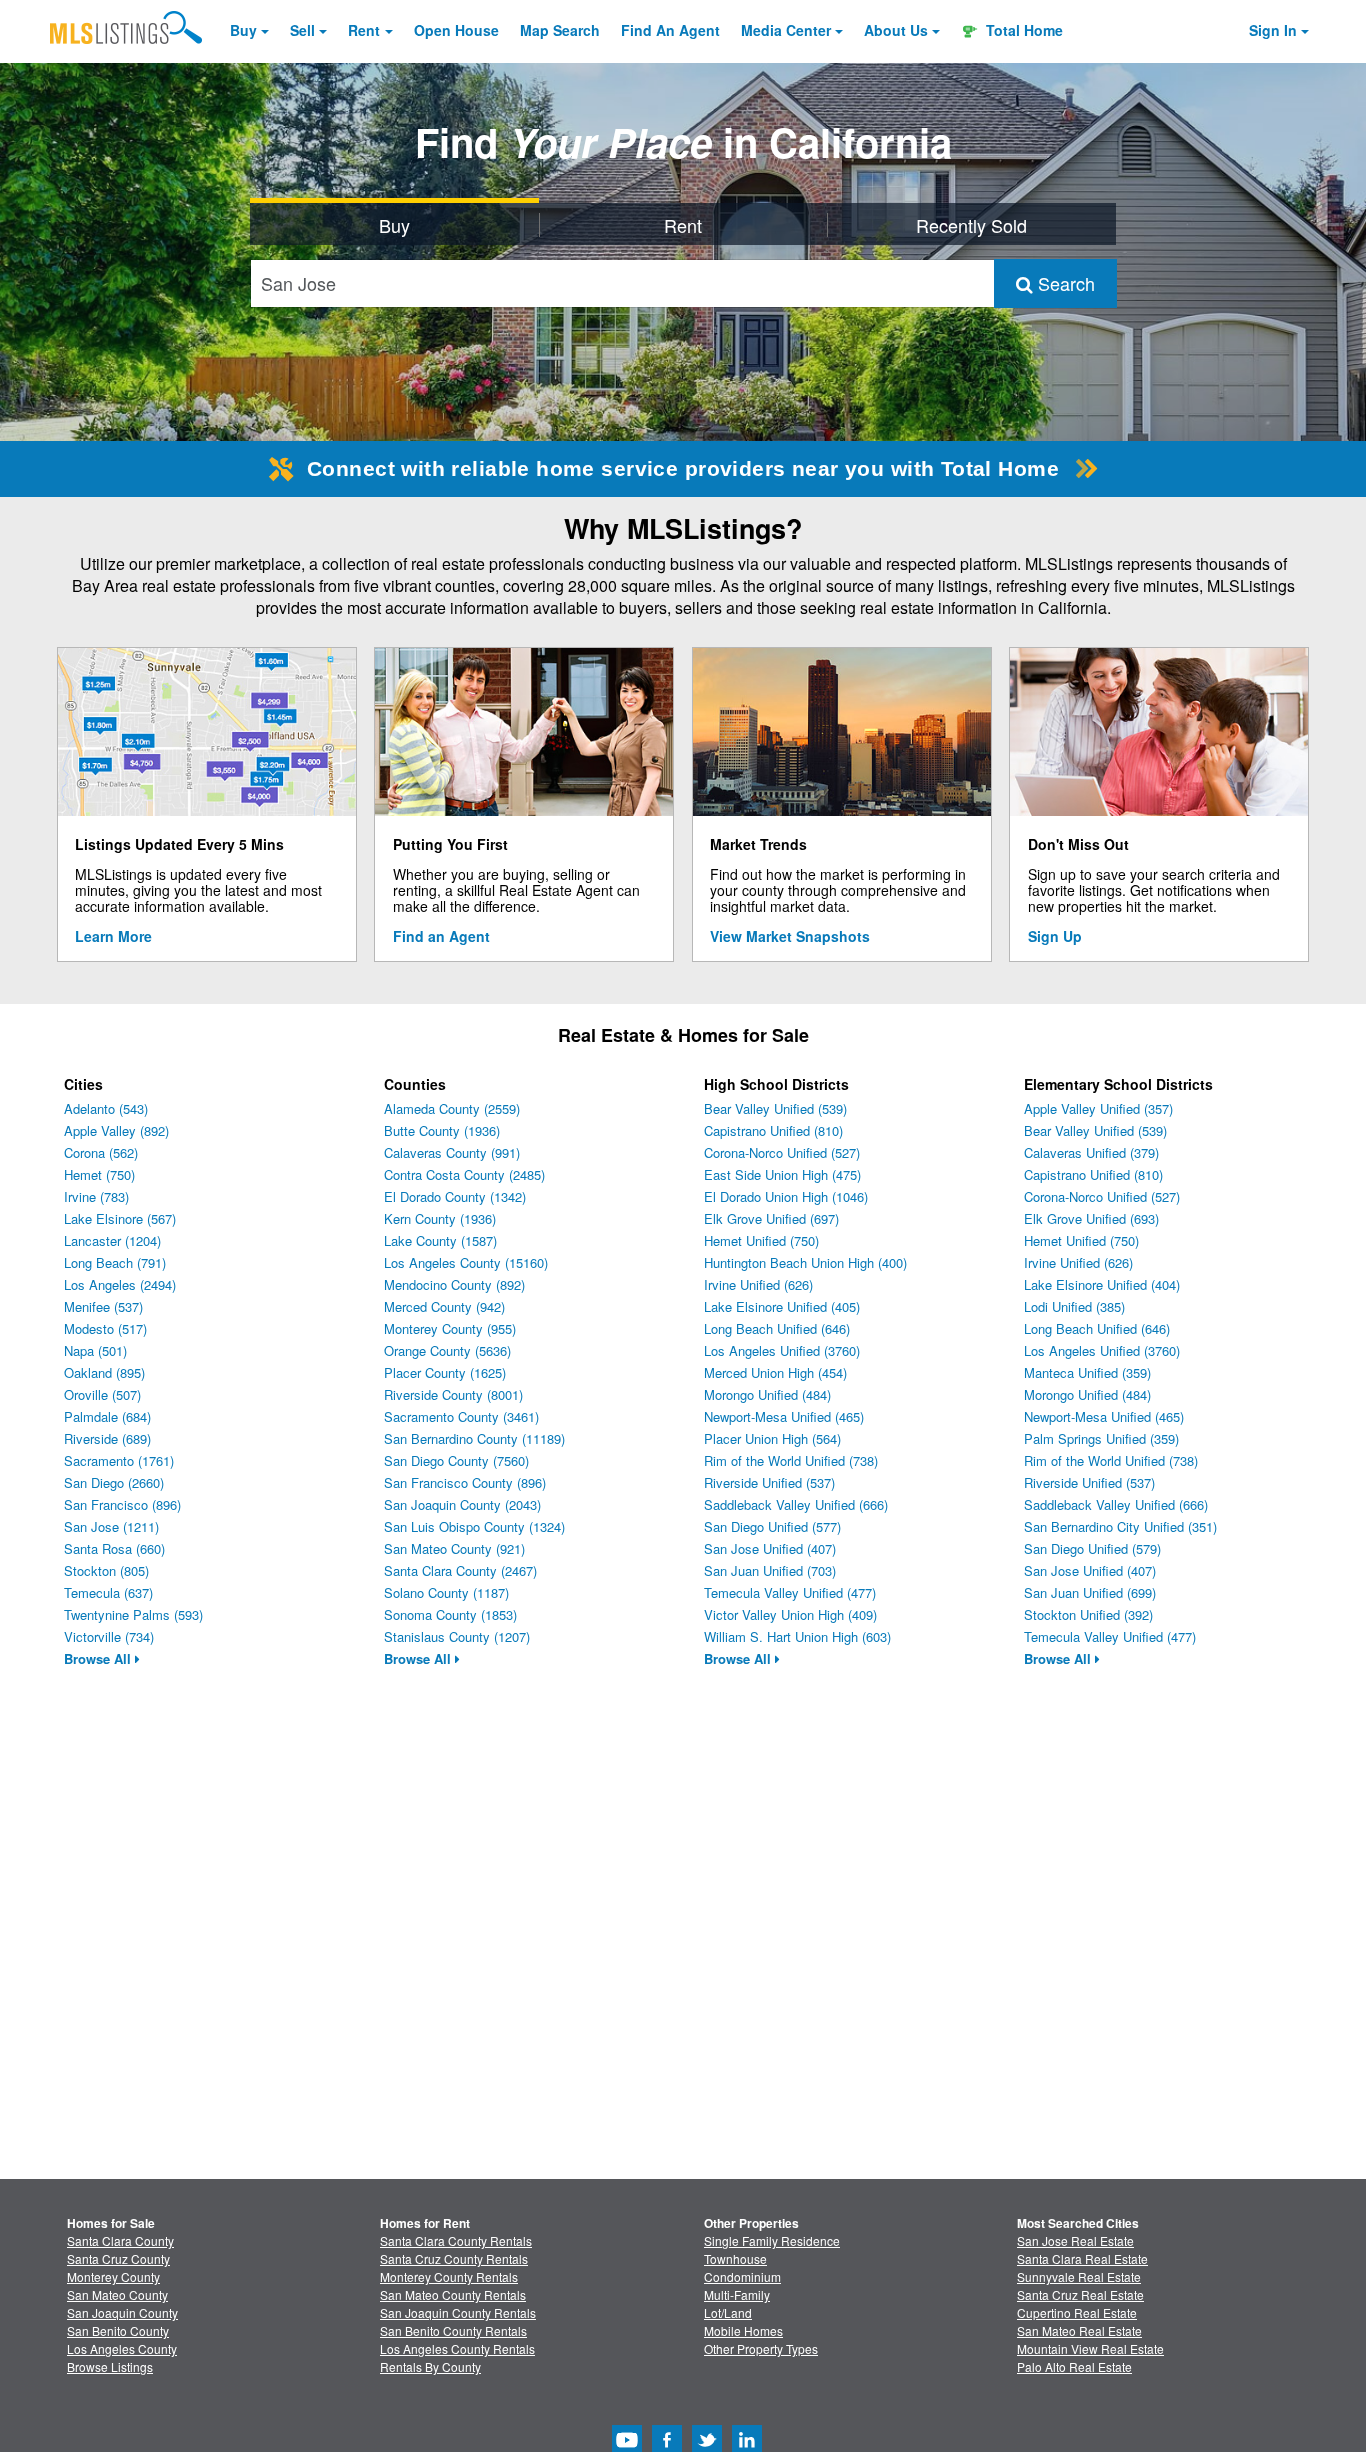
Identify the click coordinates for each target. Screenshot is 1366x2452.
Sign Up (1055, 936)
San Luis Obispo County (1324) (474, 1526)
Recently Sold (971, 225)
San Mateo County (117, 2294)
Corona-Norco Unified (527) (782, 1152)
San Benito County (118, 2330)
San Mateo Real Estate (1079, 2330)
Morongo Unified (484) (767, 1394)
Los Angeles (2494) (120, 1284)
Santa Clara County (120, 2240)
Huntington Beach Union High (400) (805, 1262)
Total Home (1022, 30)
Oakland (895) (104, 1372)
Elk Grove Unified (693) (1091, 1218)
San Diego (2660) (114, 1482)
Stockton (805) (106, 1570)
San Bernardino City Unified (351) (1120, 1526)
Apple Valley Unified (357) (1098, 1108)
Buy (243, 30)
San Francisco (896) (122, 1504)
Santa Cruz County (118, 2258)
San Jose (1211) (111, 1526)
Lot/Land (728, 2312)
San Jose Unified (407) (770, 1548)
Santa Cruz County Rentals (454, 2258)
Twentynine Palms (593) (133, 1614)
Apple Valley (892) (116, 1130)
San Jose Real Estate (1075, 2240)
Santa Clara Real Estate (1082, 2258)
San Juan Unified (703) (770, 1570)
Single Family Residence (772, 2240)
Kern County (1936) (440, 1218)
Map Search (560, 30)
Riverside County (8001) (453, 1394)
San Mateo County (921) (454, 1548)
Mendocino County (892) (454, 1284)
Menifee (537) (103, 1306)
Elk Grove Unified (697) (771, 1218)
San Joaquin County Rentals (458, 2312)
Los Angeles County (122, 2348)
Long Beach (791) (115, 1262)
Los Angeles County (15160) (466, 1262)
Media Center (786, 30)
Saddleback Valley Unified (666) (796, 1504)
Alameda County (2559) (452, 1108)
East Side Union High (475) (782, 1174)
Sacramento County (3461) (461, 1416)
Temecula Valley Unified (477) (790, 1592)
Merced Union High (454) (775, 1372)
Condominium (742, 2276)
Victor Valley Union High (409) (790, 1614)
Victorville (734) (109, 1636)
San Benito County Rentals (453, 2330)
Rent (364, 30)
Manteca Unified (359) (1087, 1372)
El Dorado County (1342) (455, 1196)
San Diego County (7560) (456, 1460)
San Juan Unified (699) (1090, 1592)
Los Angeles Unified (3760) (782, 1350)
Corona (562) (101, 1152)
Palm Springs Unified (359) (1101, 1438)
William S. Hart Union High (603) (797, 1636)
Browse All (99, 1658)
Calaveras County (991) (452, 1152)
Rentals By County (430, 2366)
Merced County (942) (444, 1306)
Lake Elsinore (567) (120, 1218)
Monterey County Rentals (449, 2276)
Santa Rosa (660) (114, 1548)
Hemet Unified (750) (761, 1240)
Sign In (1273, 30)
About (896, 30)
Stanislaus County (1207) (457, 1636)
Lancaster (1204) (112, 1240)
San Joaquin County (122, 2312)
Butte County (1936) (442, 1130)
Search (1064, 283)
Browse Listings (110, 2366)
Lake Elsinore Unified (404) (1102, 1284)
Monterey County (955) (450, 1328)
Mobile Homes (743, 2330)
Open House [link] (456, 30)
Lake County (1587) (440, 1240)
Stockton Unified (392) (1088, 1614)
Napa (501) (95, 1350)
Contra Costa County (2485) (464, 1174)
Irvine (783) (96, 1196)
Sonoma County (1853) (450, 1614)
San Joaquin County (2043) (462, 1504)
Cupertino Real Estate (1077, 2312)
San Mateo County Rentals (453, 2294)
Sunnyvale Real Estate (1079, 2276)
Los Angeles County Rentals (457, 2348)
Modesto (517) (105, 1328)
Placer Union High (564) (772, 1438)
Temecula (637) (108, 1592)
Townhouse (735, 2258)
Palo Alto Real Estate (1074, 2366)
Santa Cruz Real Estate (1080, 2294)
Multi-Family (737, 2294)
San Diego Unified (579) (1092, 1548)
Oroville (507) (102, 1394)
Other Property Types (761, 2348)
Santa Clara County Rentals (456, 2240)
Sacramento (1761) (119, 1460)
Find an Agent (441, 936)
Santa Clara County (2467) (460, 1570)
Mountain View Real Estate (1090, 2348)
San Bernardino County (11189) (474, 1438)
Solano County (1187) (446, 1592)
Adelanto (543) (106, 1108)
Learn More (113, 936)
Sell (302, 30)
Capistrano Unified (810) (773, 1130)
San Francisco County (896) (465, 1482)
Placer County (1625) (445, 1372)
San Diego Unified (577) (772, 1526)
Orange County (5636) (447, 1350)
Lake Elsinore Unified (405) (782, 1306)
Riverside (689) (107, 1438)
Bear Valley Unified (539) (775, 1108)
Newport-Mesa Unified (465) (784, 1416)
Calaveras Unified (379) (1091, 1152)
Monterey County (113, 2276)
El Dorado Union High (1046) (786, 1196)
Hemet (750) (99, 1174)
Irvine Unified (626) (758, 1284)
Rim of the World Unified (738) (791, 1460)
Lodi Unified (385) (1074, 1306)
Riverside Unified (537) (769, 1482)
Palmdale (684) (107, 1416)
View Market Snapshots (790, 936)
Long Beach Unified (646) (777, 1328)
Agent (670, 30)
